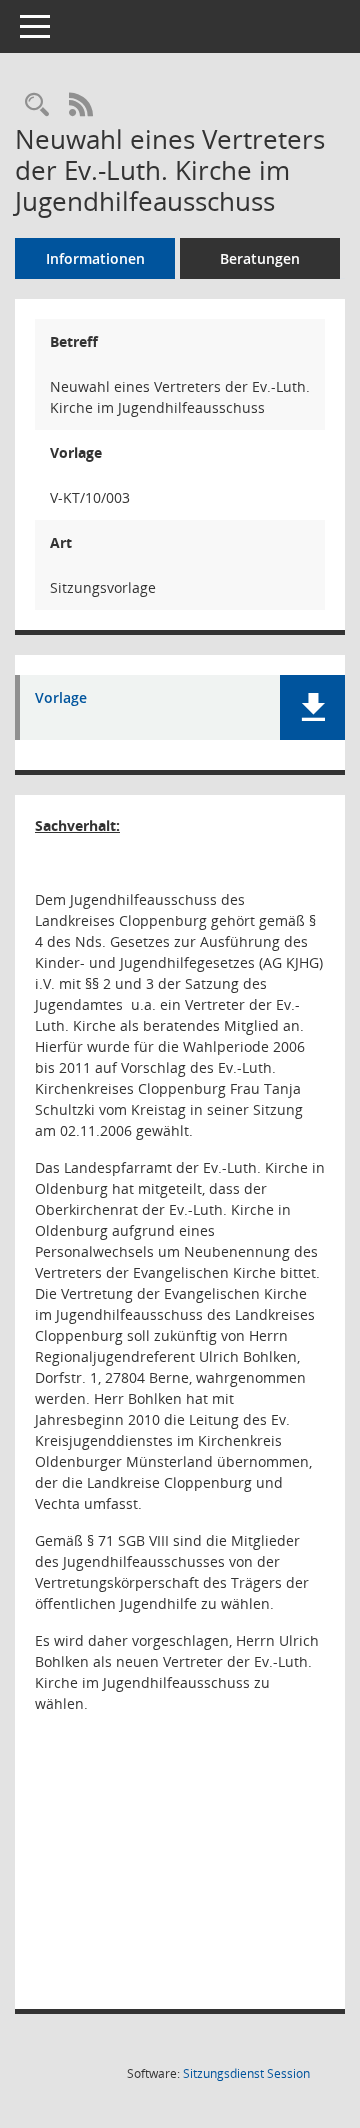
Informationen (95, 258)
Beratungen (260, 258)
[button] (312, 707)
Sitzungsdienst (246, 2073)
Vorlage (61, 698)
